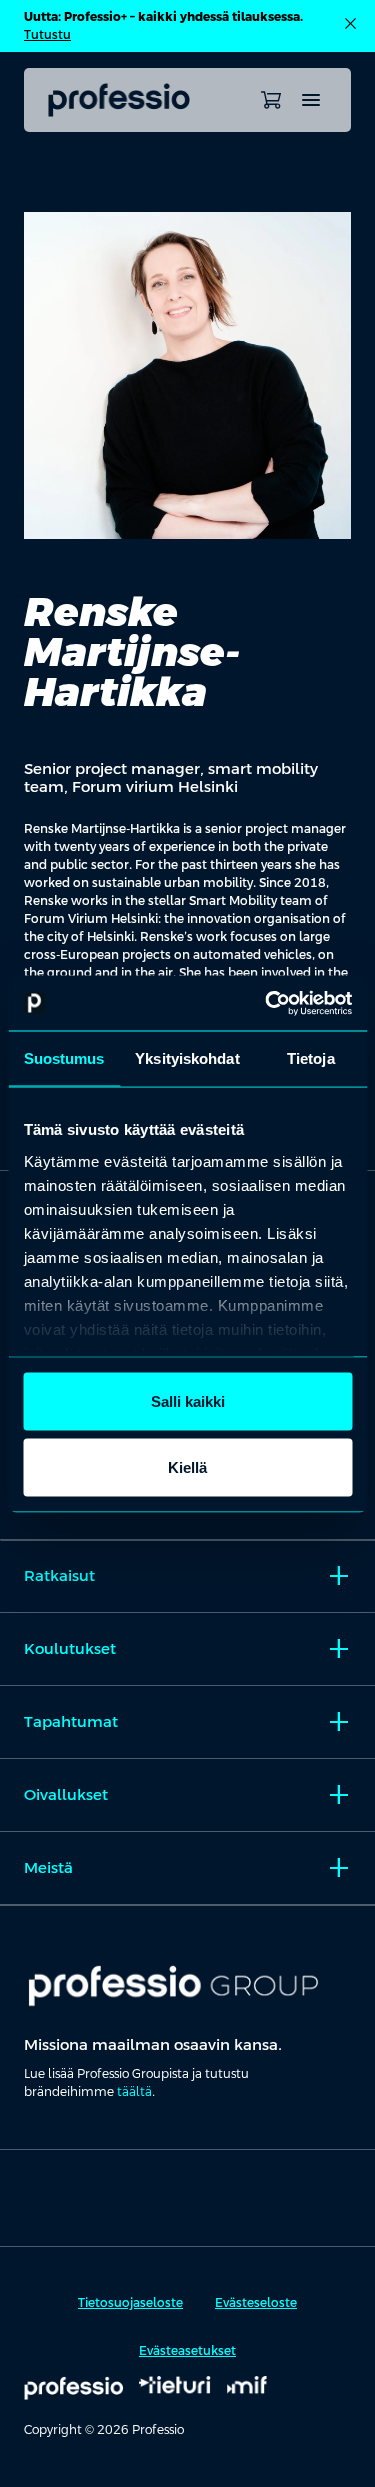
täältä (134, 2092)
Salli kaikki (188, 1401)
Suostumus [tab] (64, 1058)
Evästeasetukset (187, 2351)
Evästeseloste (256, 2303)
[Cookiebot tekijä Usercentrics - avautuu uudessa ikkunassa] (267, 1003)
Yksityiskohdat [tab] (187, 1058)
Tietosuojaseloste (130, 2303)
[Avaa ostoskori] (271, 100)
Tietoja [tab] (311, 1058)
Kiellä (187, 1466)
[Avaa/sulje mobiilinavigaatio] (311, 100)
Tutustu (47, 35)
